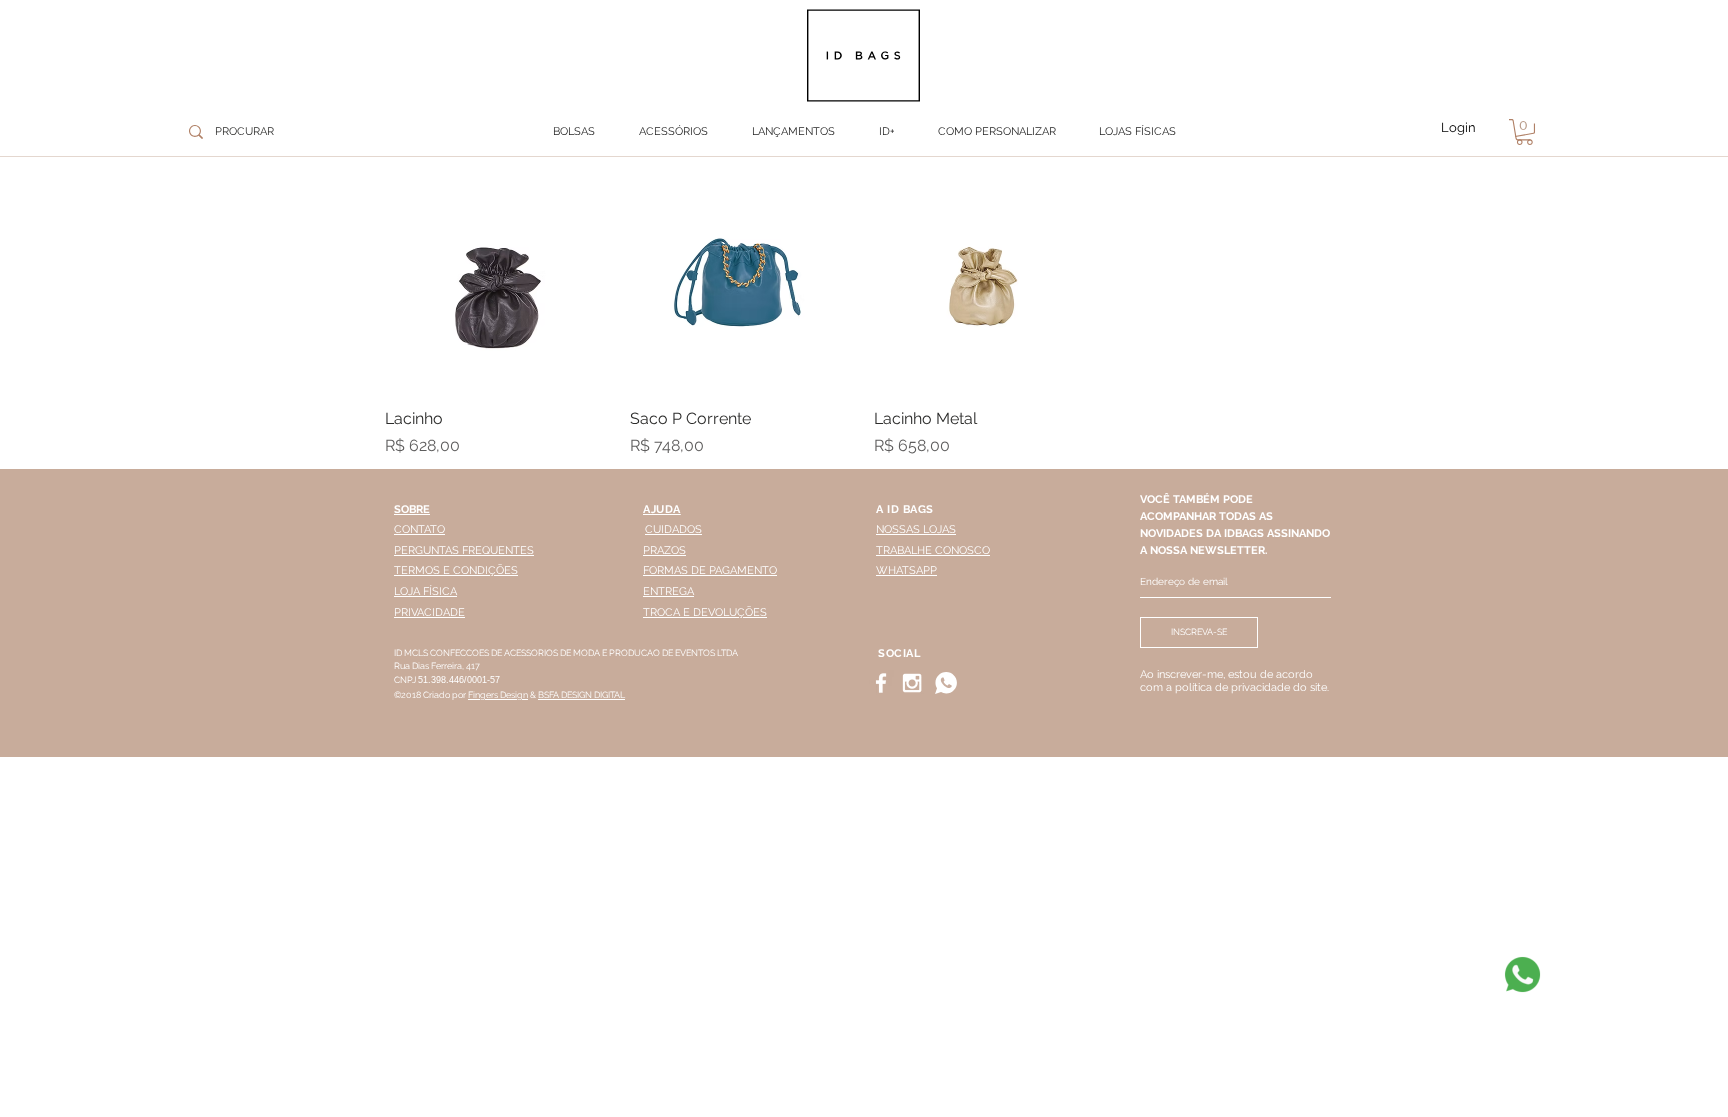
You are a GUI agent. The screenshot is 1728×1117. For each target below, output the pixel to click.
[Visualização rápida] (497, 279)
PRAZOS (664, 550)
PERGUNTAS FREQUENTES (464, 550)
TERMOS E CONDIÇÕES (456, 570)
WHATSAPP (906, 570)
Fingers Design (498, 695)
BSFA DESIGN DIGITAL (581, 695)
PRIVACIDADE (429, 612)
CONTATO (419, 529)
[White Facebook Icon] (881, 683)
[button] (673, 132)
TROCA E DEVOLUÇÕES (705, 612)
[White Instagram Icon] (912, 683)
